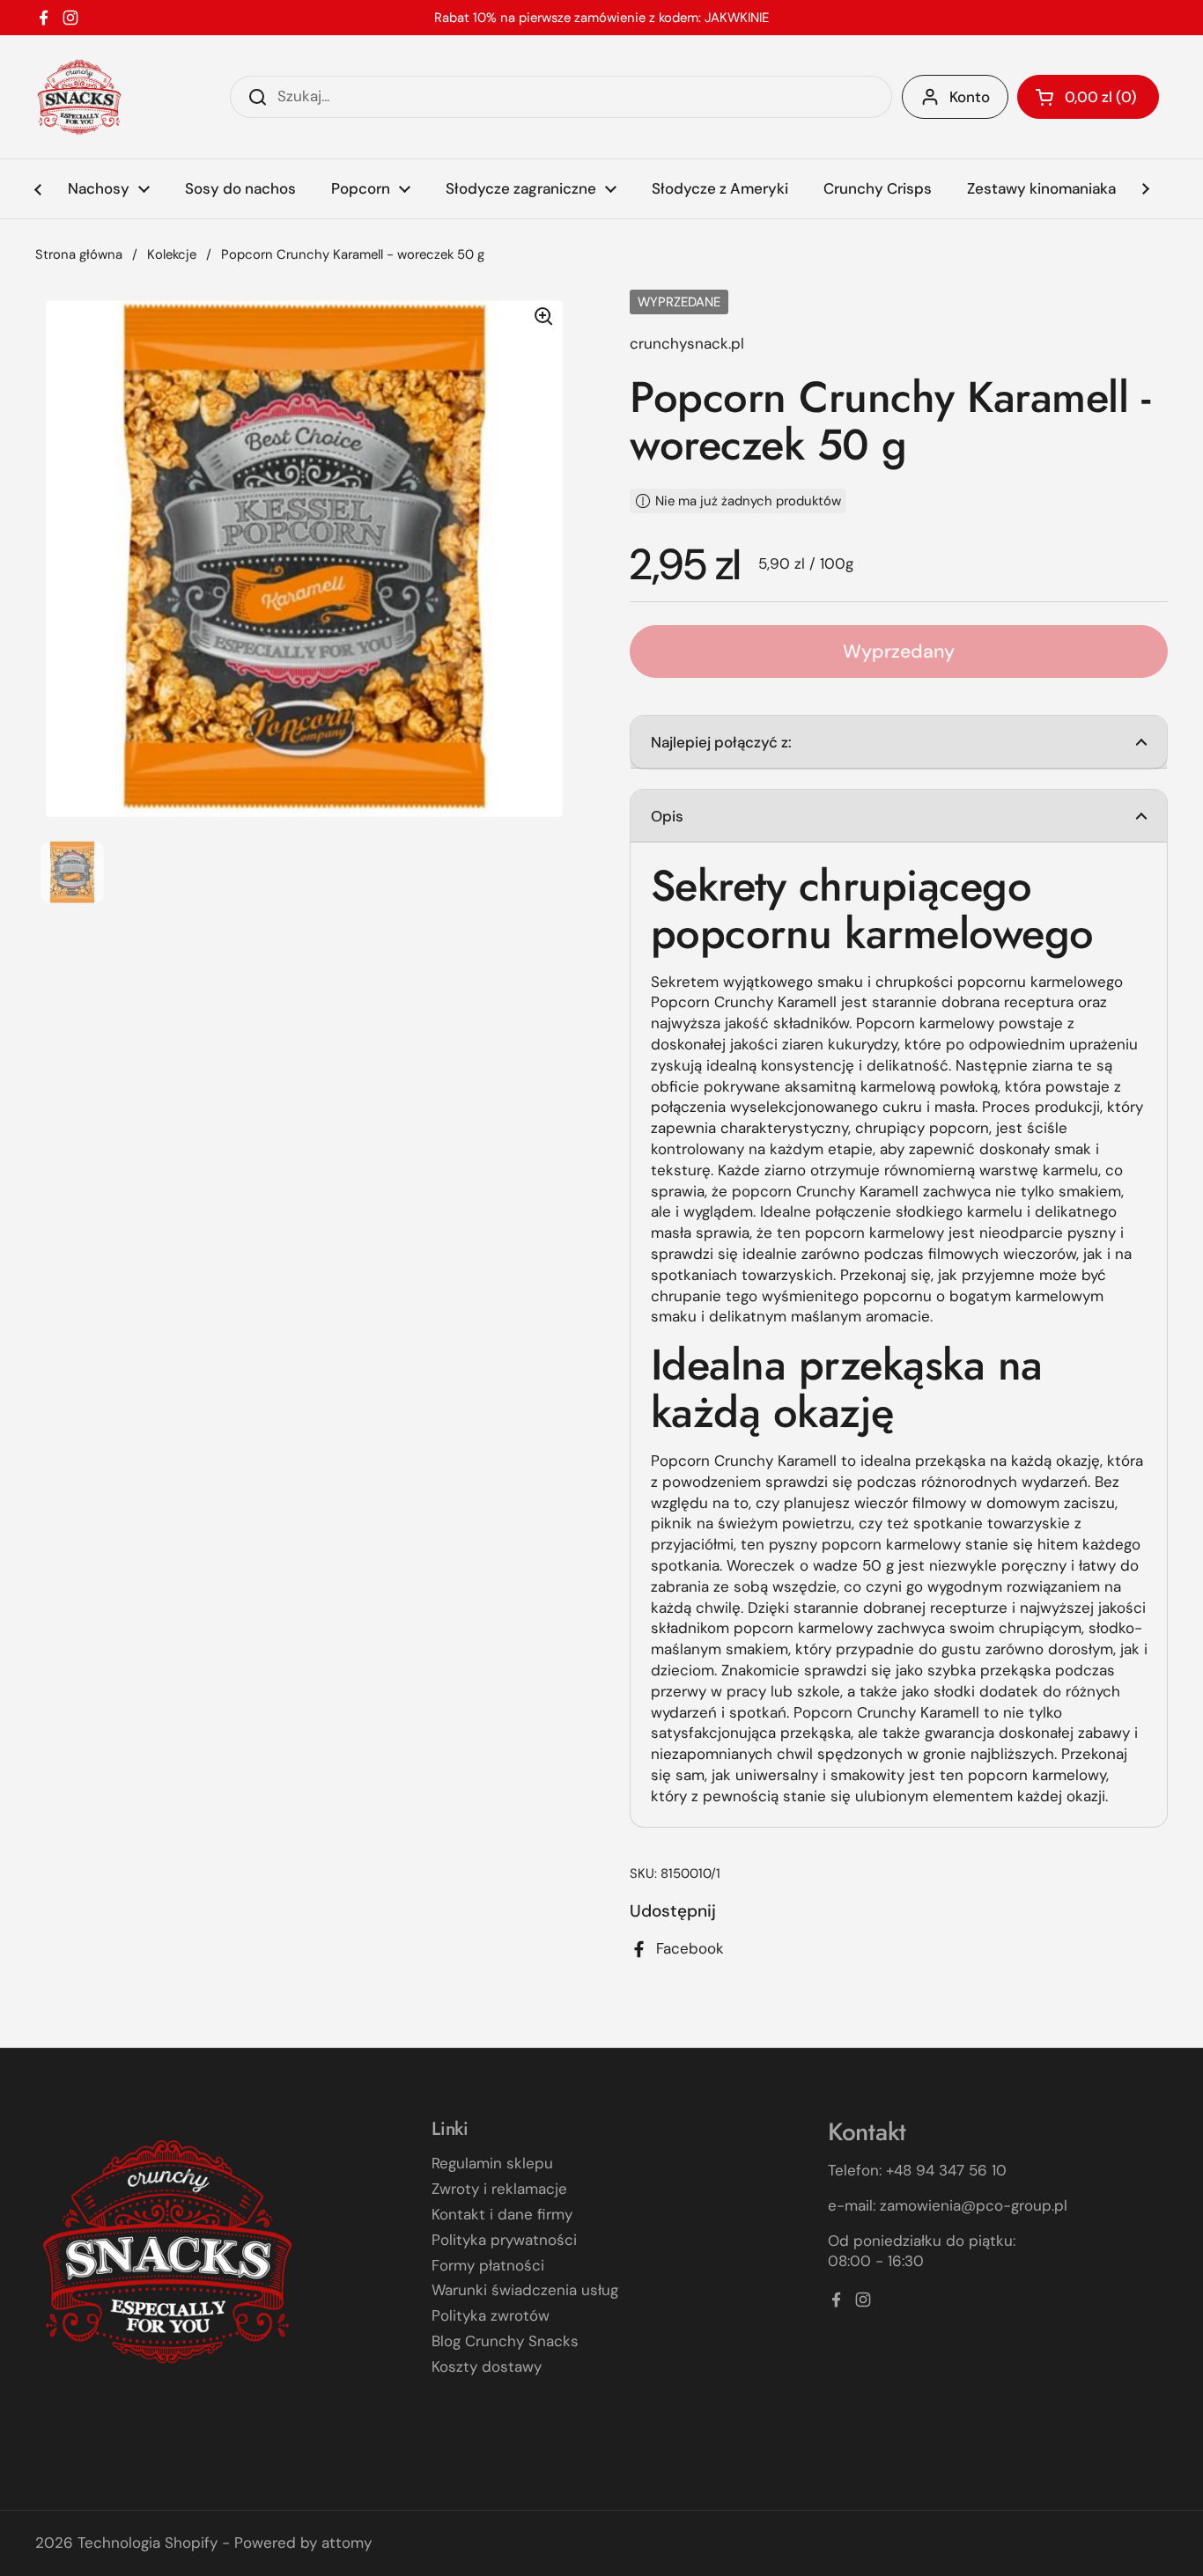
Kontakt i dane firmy (502, 2214)
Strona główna (79, 254)
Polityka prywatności (504, 2240)
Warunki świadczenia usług (525, 2290)
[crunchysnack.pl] (79, 97)
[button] (1088, 97)
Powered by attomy (303, 2543)
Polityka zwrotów (491, 2315)
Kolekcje (172, 254)
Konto (970, 97)
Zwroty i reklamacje (499, 2189)
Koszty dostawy (487, 2366)
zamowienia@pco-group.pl (974, 2205)
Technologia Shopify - (154, 2543)
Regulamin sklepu (492, 2163)
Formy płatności (488, 2265)
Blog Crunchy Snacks (505, 2341)
